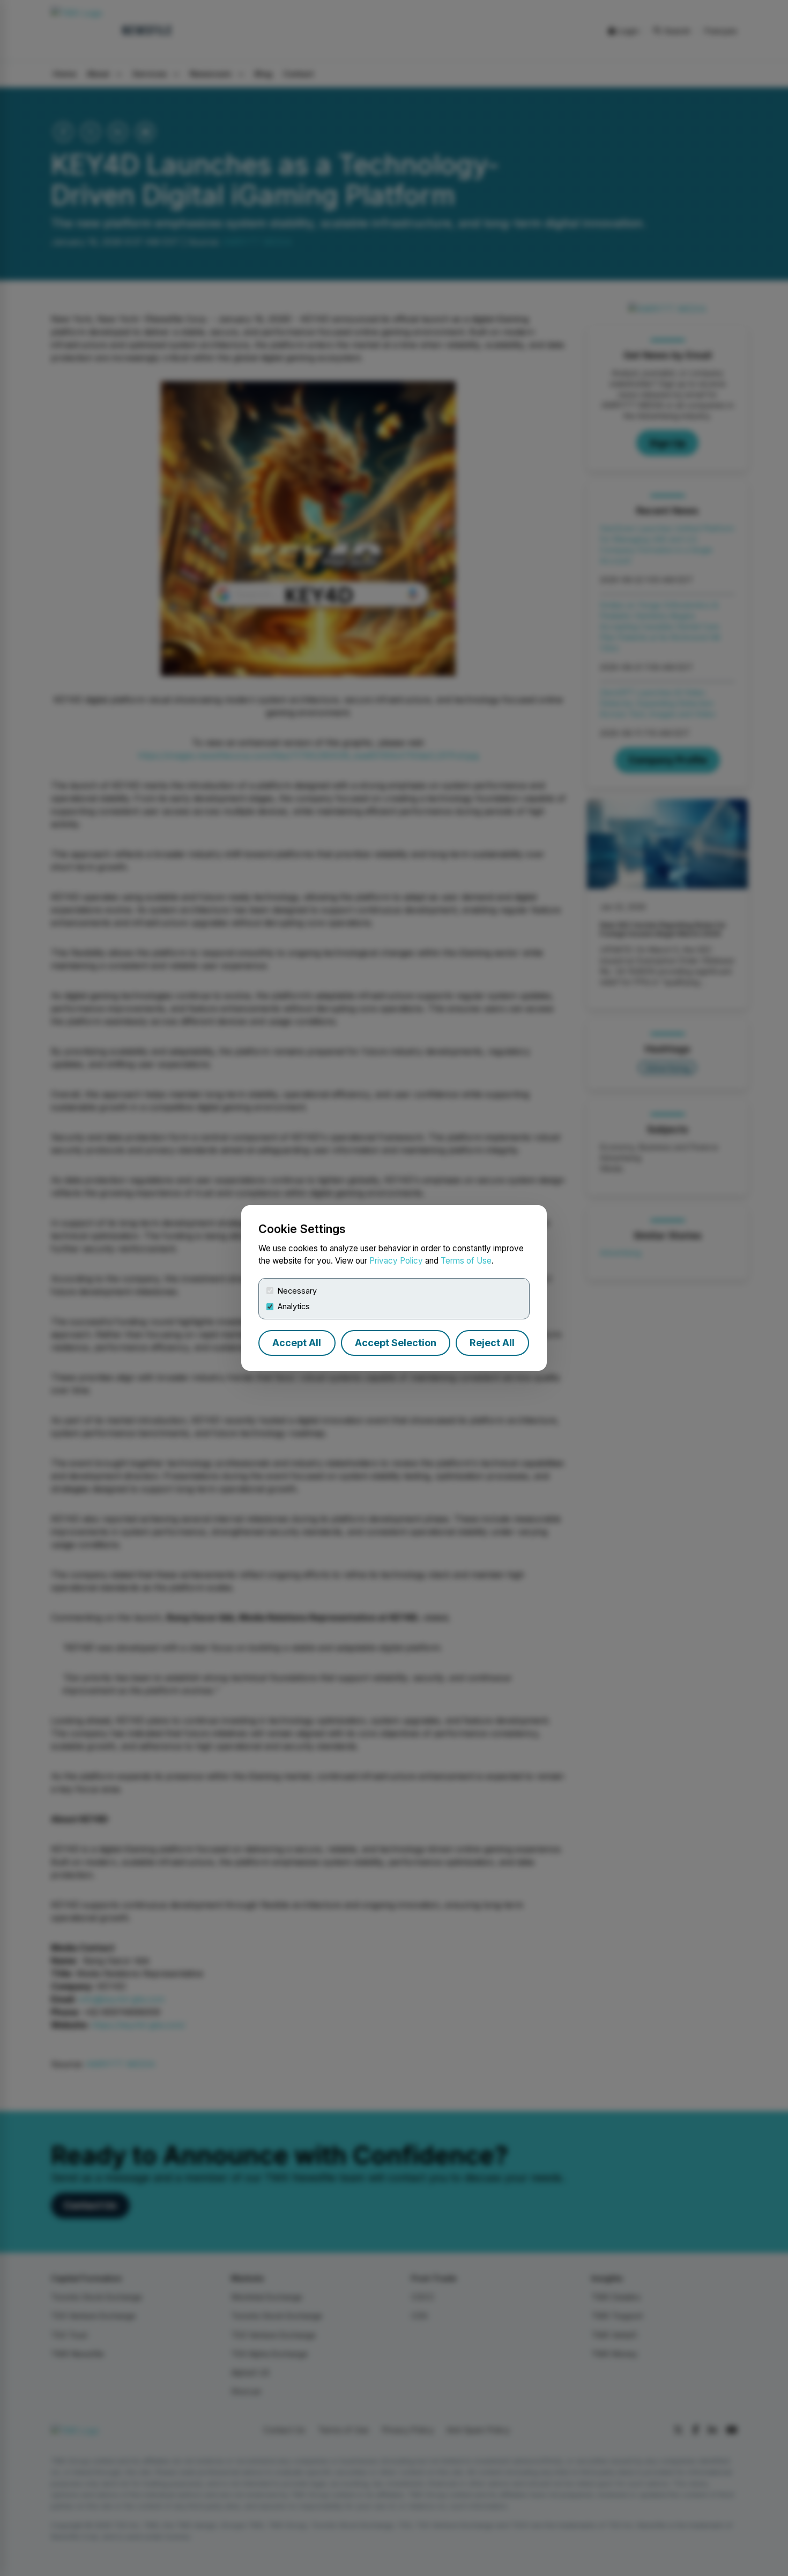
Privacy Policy (396, 1261)
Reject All (492, 1343)
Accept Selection (396, 1343)
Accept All (297, 1343)
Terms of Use (466, 1261)
